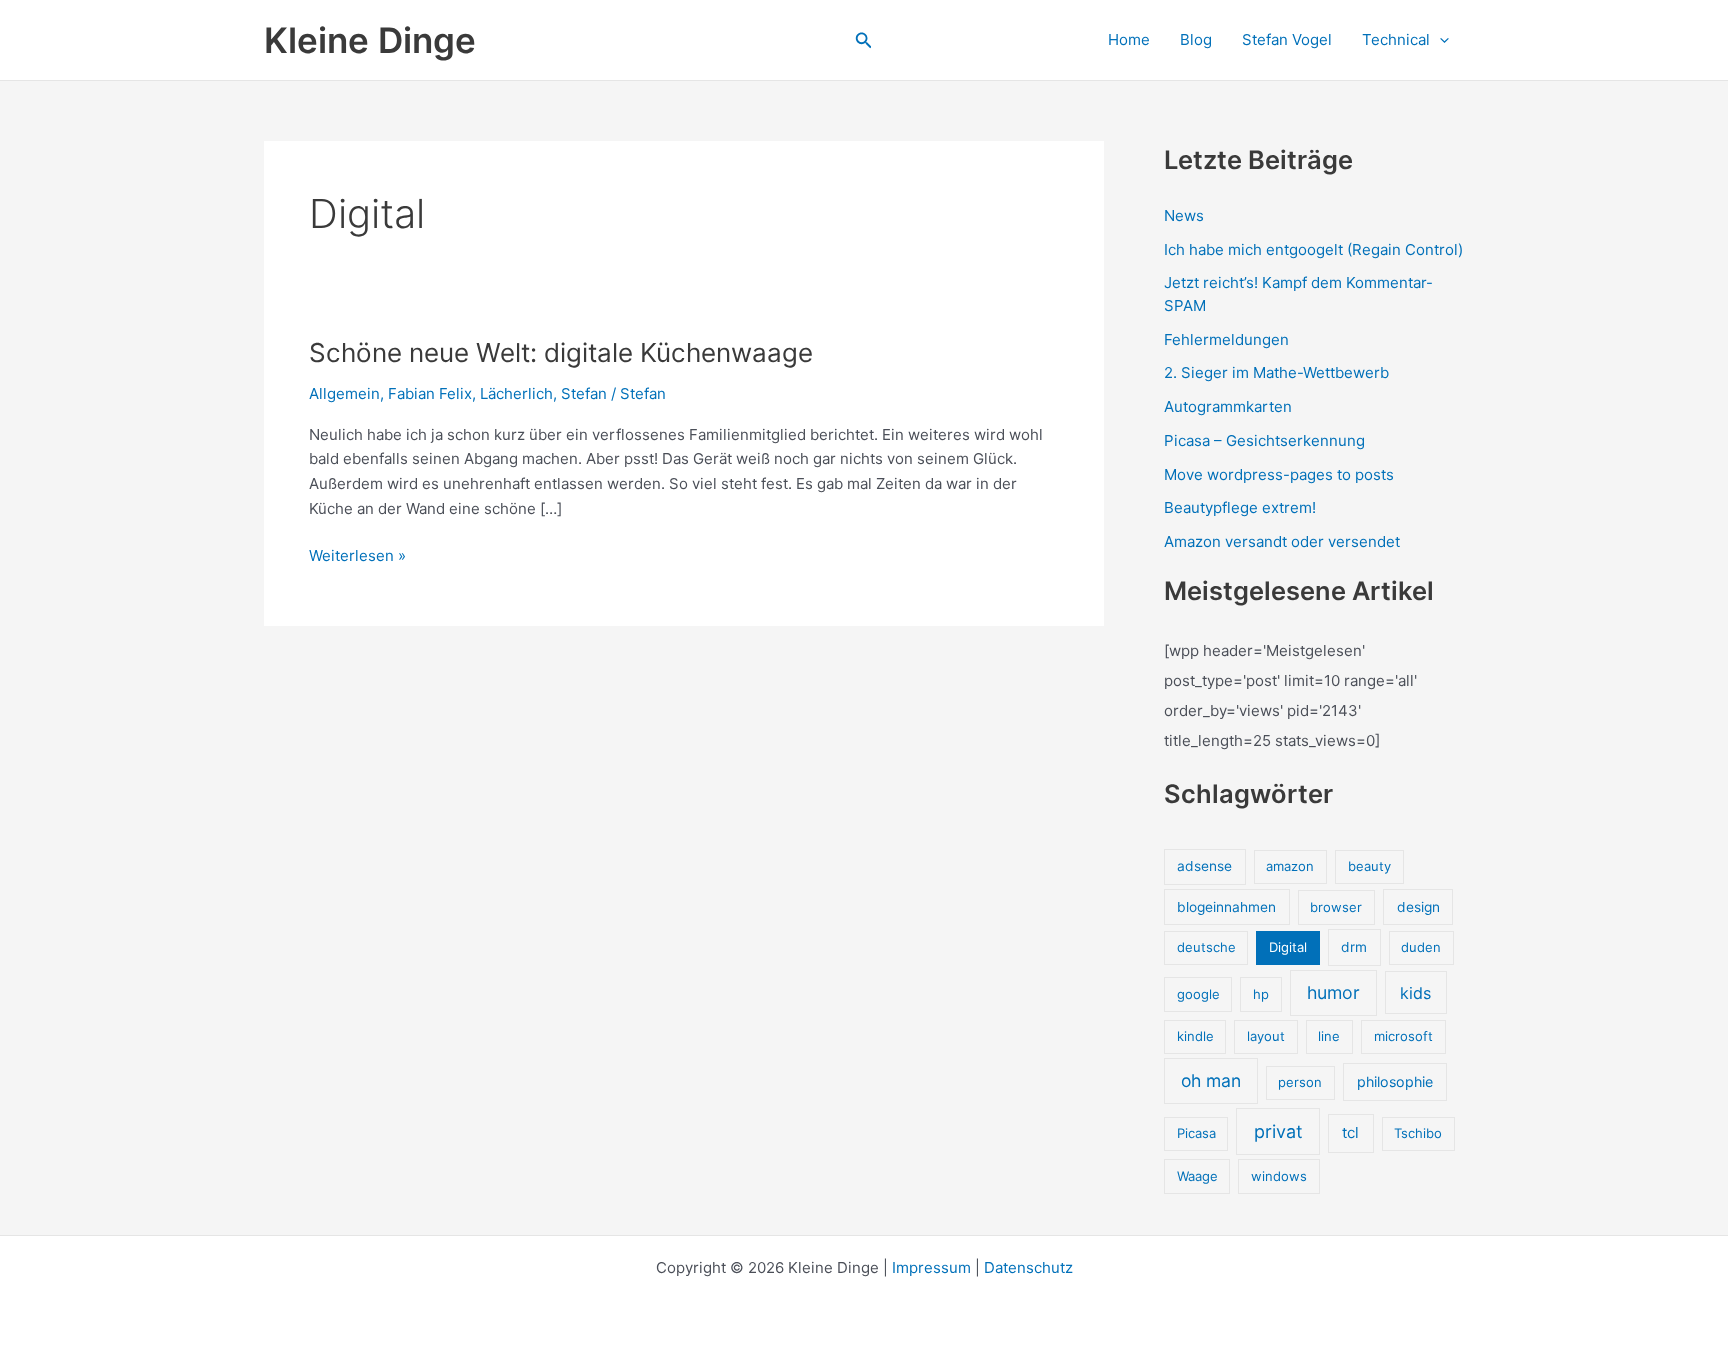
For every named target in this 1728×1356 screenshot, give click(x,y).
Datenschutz (1028, 1267)
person (1300, 1082)
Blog (1196, 39)
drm (1354, 947)
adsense (1204, 866)
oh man (1211, 1080)
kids (1415, 993)
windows (1279, 1176)
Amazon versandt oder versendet (1282, 541)
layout (1266, 1036)
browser (1336, 907)
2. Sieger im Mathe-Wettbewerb (1276, 372)
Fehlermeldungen (1226, 339)
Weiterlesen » (357, 557)
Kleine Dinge (370, 40)
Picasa (1196, 1133)
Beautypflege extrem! (1240, 507)
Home (1129, 39)
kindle (1195, 1036)
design (1418, 907)
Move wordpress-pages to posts (1279, 474)
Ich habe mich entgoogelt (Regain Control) (1313, 249)
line (1329, 1036)
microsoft (1403, 1036)
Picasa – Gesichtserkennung (1264, 440)
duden (1421, 947)
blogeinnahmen (1226, 907)
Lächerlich (516, 393)
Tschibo (1418, 1133)
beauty (1369, 866)
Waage (1197, 1176)
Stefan (584, 393)
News (1184, 215)
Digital (1288, 947)
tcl (1350, 1132)
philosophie (1395, 1081)
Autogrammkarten (1228, 406)
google (1198, 994)
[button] (864, 40)
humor (1333, 992)
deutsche (1206, 947)
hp (1261, 994)
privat (1278, 1131)
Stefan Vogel (1287, 39)
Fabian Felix (430, 393)
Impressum (931, 1267)
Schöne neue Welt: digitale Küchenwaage (561, 352)
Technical (1396, 39)
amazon (1290, 866)
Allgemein (344, 393)
